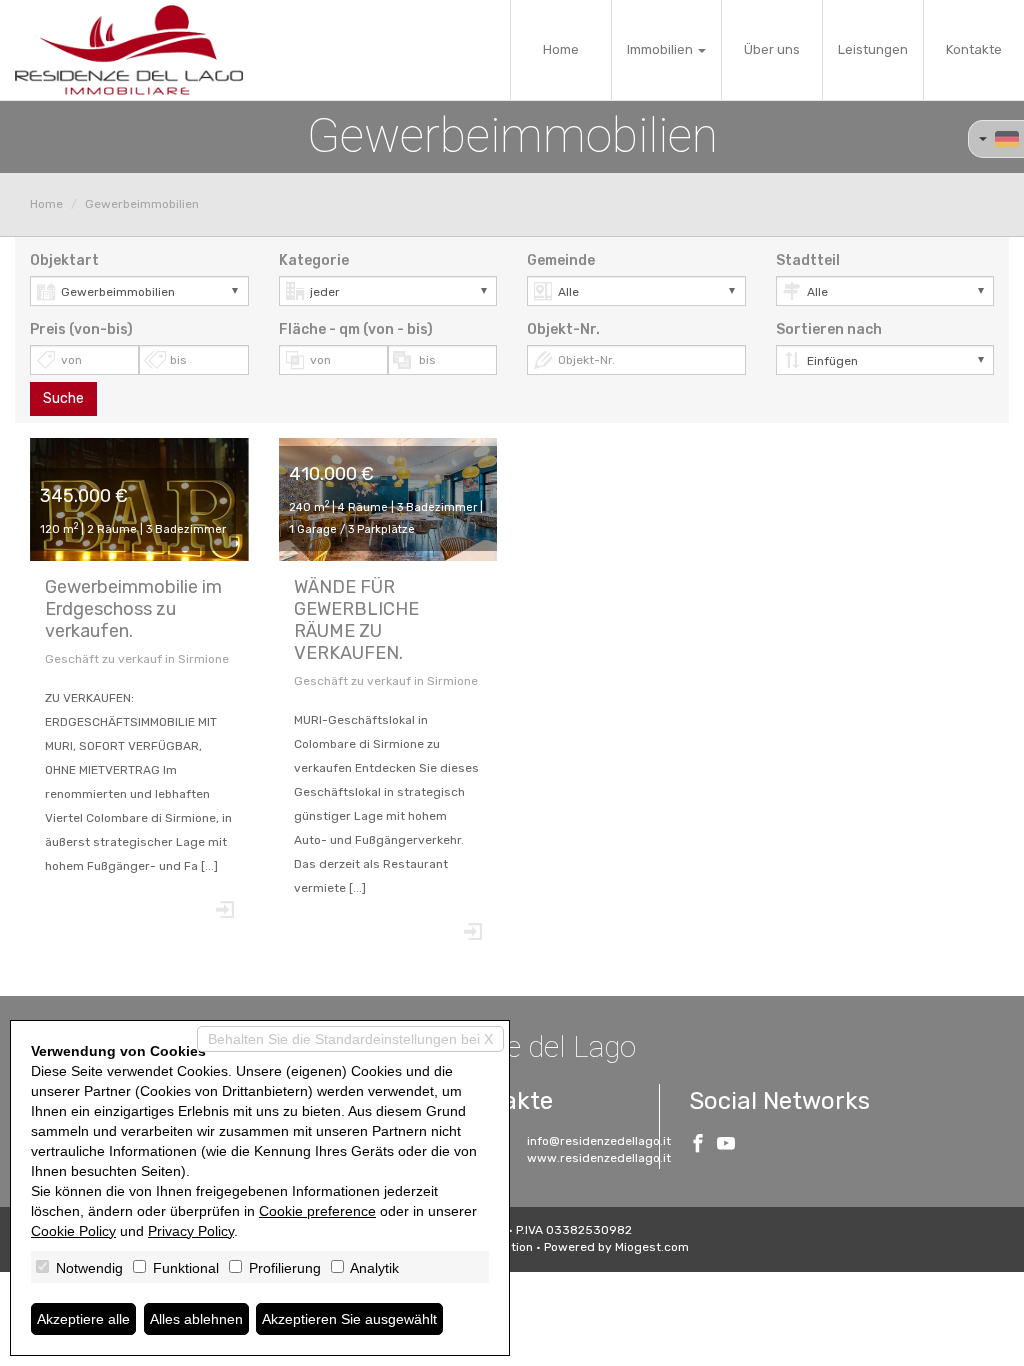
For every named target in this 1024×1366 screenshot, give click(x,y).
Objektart (64, 260)
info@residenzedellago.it (599, 1141)
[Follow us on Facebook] (698, 1146)
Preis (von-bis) (81, 329)
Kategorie (314, 260)
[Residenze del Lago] (129, 50)
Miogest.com (652, 1247)
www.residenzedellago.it (599, 1158)
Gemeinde (561, 260)
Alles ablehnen (196, 1319)
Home (561, 49)
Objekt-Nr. (563, 329)
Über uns (772, 49)
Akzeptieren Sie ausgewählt (349, 1319)
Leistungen (873, 49)
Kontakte (974, 49)
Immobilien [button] (661, 49)
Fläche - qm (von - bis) (356, 329)
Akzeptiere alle (83, 1319)
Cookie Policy (73, 1231)
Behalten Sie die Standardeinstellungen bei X (350, 1039)
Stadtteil (808, 260)
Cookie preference (317, 1211)
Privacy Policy (191, 1231)
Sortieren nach (829, 329)
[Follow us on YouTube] (726, 1146)
